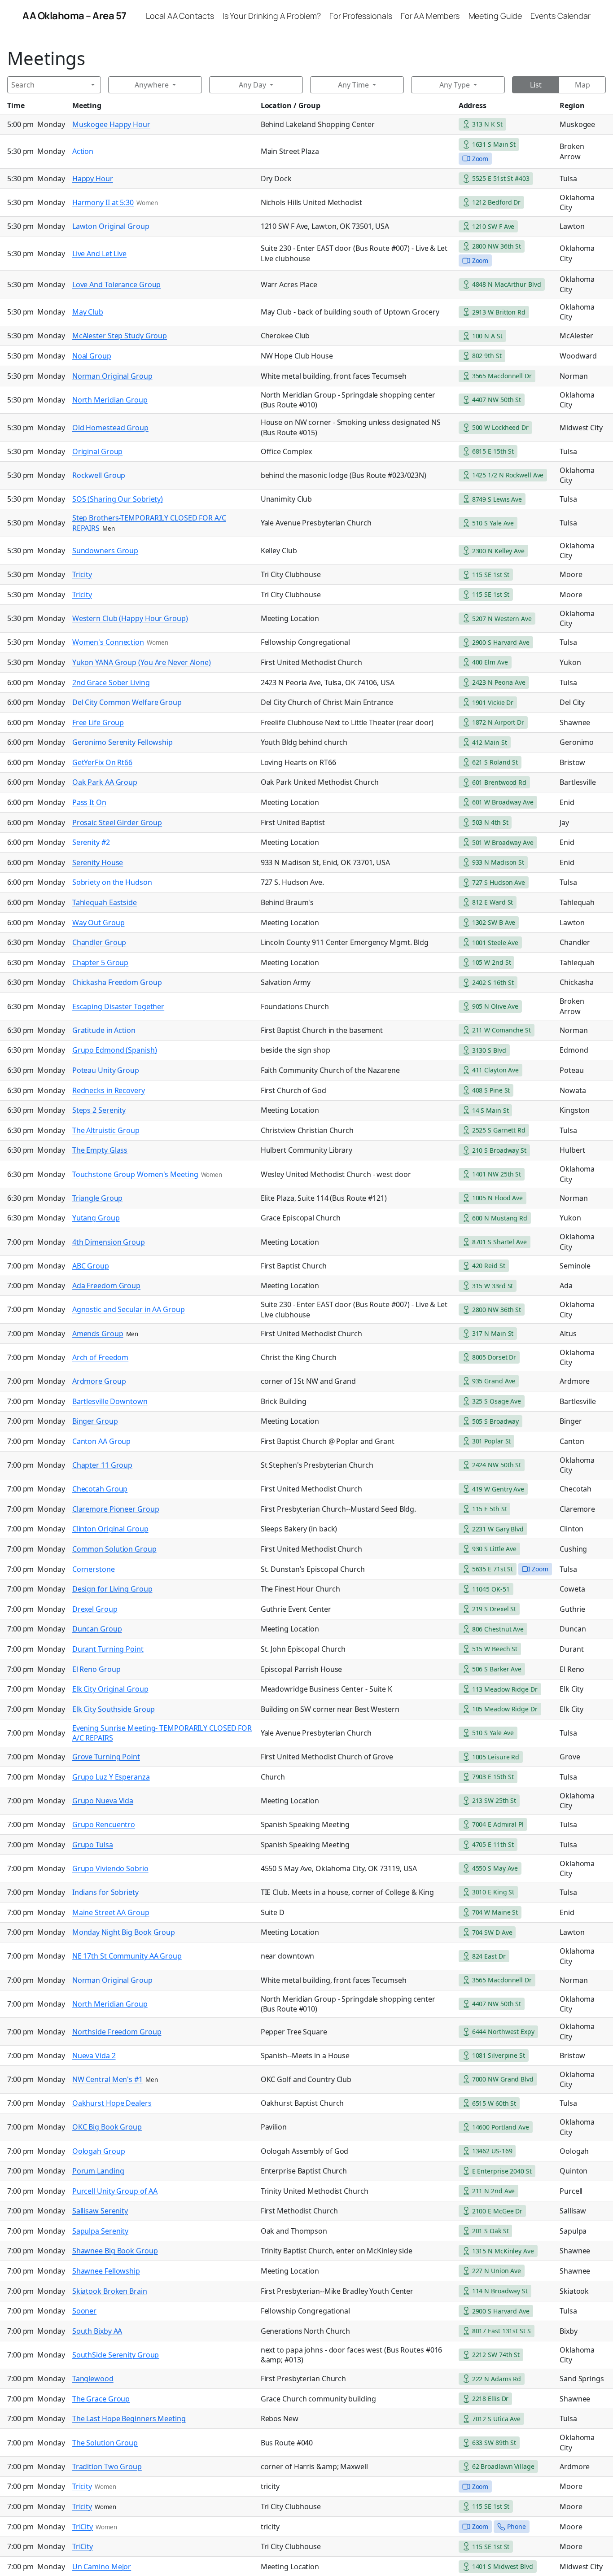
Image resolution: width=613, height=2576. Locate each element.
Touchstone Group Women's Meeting (135, 1174)
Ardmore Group (99, 1381)
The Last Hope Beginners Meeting (129, 2419)
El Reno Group (96, 1669)
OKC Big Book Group (107, 2127)
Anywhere (152, 85)
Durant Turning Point (108, 1649)
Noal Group (92, 356)
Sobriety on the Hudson (112, 882)
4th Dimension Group (109, 1242)
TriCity (83, 2527)
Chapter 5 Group (101, 962)
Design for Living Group (112, 1589)
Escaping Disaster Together (118, 1006)
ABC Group (91, 1266)
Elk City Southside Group (114, 1709)
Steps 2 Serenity (99, 1110)
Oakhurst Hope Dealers (112, 2103)
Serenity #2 (91, 842)
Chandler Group (99, 942)
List (536, 85)
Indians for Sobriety (105, 1892)
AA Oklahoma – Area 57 (74, 16)
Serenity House (98, 862)
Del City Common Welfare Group (127, 702)
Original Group (98, 451)
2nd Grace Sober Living (111, 682)
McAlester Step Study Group (120, 336)
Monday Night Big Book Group (124, 1932)
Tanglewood (93, 2379)
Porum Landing (98, 2171)
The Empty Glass (100, 1150)
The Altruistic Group (106, 1130)
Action (83, 151)
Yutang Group (96, 1218)
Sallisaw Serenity (100, 2211)
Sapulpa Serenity (100, 2231)
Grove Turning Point (106, 1757)
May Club (88, 312)
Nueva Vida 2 (94, 2056)
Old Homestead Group (110, 428)
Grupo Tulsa (93, 1845)
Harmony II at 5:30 (103, 202)
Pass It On (89, 802)
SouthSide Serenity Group (116, 2355)
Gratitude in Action (104, 1030)
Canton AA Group (102, 1441)
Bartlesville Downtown (110, 1401)
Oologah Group (99, 2151)
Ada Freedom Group (106, 1286)
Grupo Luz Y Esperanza (111, 1777)
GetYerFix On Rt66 (102, 762)
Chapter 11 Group (102, 1465)
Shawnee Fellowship (106, 2271)
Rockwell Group (99, 475)
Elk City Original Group (110, 1689)
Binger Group (95, 1421)
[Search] (93, 85)
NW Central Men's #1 (107, 2079)
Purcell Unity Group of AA (115, 2191)
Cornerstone (94, 1569)
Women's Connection (108, 642)
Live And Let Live (99, 254)
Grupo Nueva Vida (103, 1801)
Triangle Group (98, 1198)
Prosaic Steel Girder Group (117, 822)
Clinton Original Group (110, 1529)
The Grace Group (101, 2399)
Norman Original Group (112, 376)
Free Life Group (98, 722)
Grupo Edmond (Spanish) (115, 1050)
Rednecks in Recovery (109, 1090)
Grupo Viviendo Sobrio (110, 1868)
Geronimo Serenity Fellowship (123, 742)
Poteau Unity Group (106, 1070)
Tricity (82, 574)
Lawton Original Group (111, 226)
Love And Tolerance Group (117, 284)
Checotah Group (100, 1489)
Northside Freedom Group (117, 2032)
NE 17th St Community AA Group (127, 1956)
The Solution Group (105, 2443)
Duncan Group (97, 1629)
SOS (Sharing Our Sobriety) (118, 499)
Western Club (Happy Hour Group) (130, 618)
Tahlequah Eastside (105, 902)
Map (582, 85)
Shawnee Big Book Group (115, 2251)
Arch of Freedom (101, 1357)
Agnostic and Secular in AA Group (129, 1309)
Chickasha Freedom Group (117, 982)
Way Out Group (99, 923)
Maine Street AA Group (111, 1912)
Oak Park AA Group (105, 782)
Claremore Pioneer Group (116, 1509)
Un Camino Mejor (102, 2567)
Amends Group (98, 1334)
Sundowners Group (105, 551)
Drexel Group (95, 1609)
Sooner (84, 2311)
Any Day (252, 85)
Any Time (353, 85)
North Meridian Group (110, 400)
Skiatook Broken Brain (110, 2291)
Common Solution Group (114, 1549)
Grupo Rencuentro (104, 1824)
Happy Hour (93, 179)
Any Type (455, 85)
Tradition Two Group (107, 2467)
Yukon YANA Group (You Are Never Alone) (142, 662)
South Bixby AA (97, 2331)
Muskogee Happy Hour (111, 124)
